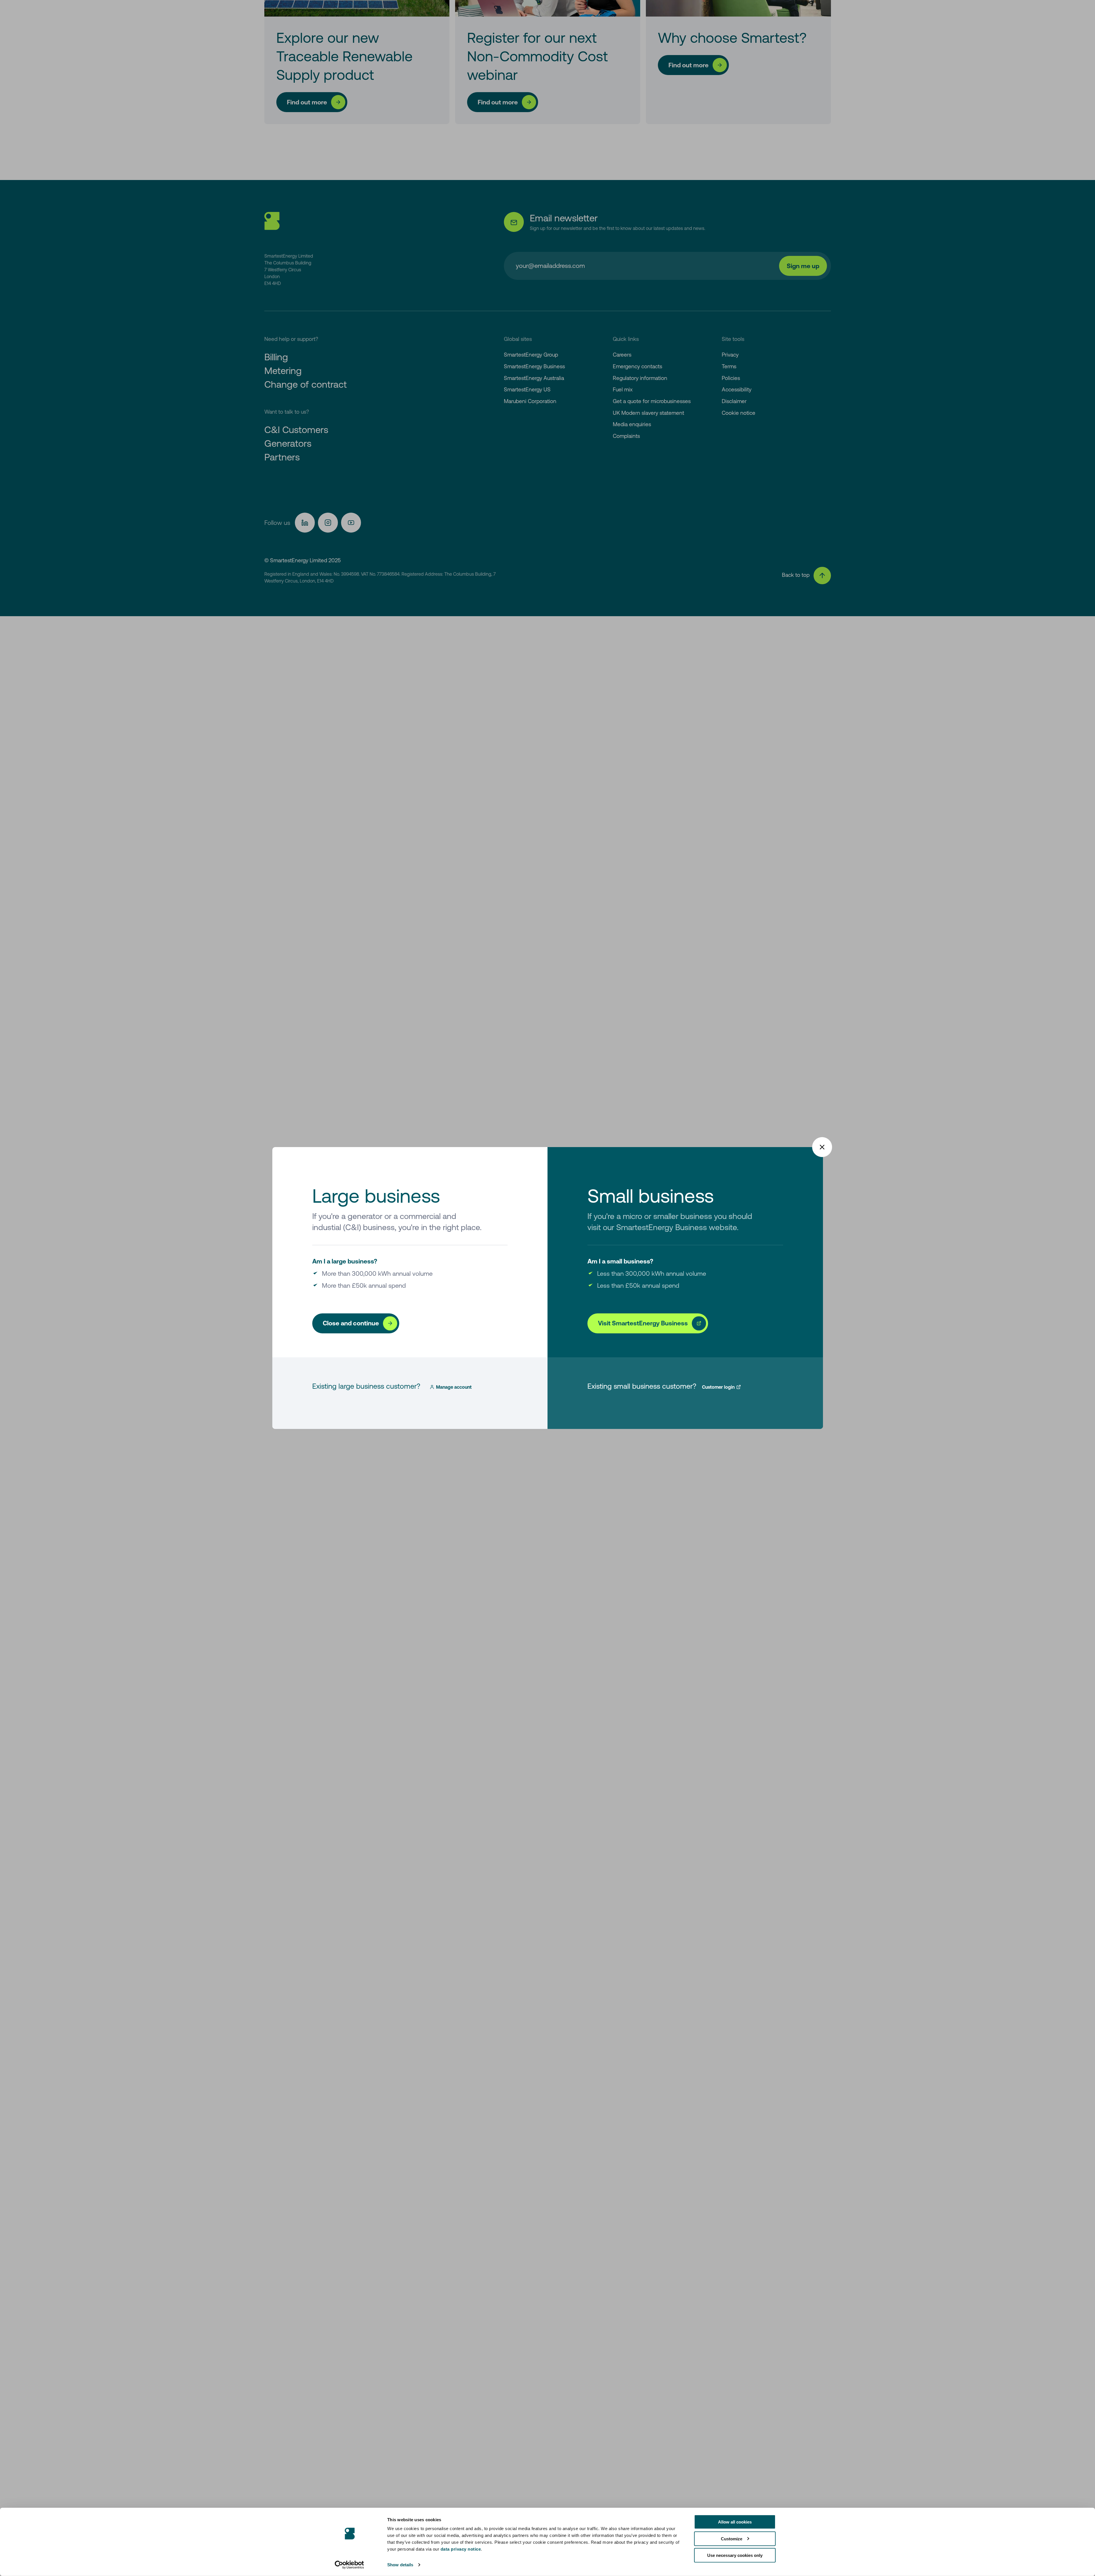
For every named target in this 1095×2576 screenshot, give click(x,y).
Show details (400, 2565)
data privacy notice (461, 2549)
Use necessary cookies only (735, 2555)
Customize (732, 2538)
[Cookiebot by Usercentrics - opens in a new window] (349, 2565)
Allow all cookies (735, 2522)
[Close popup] (822, 1147)
